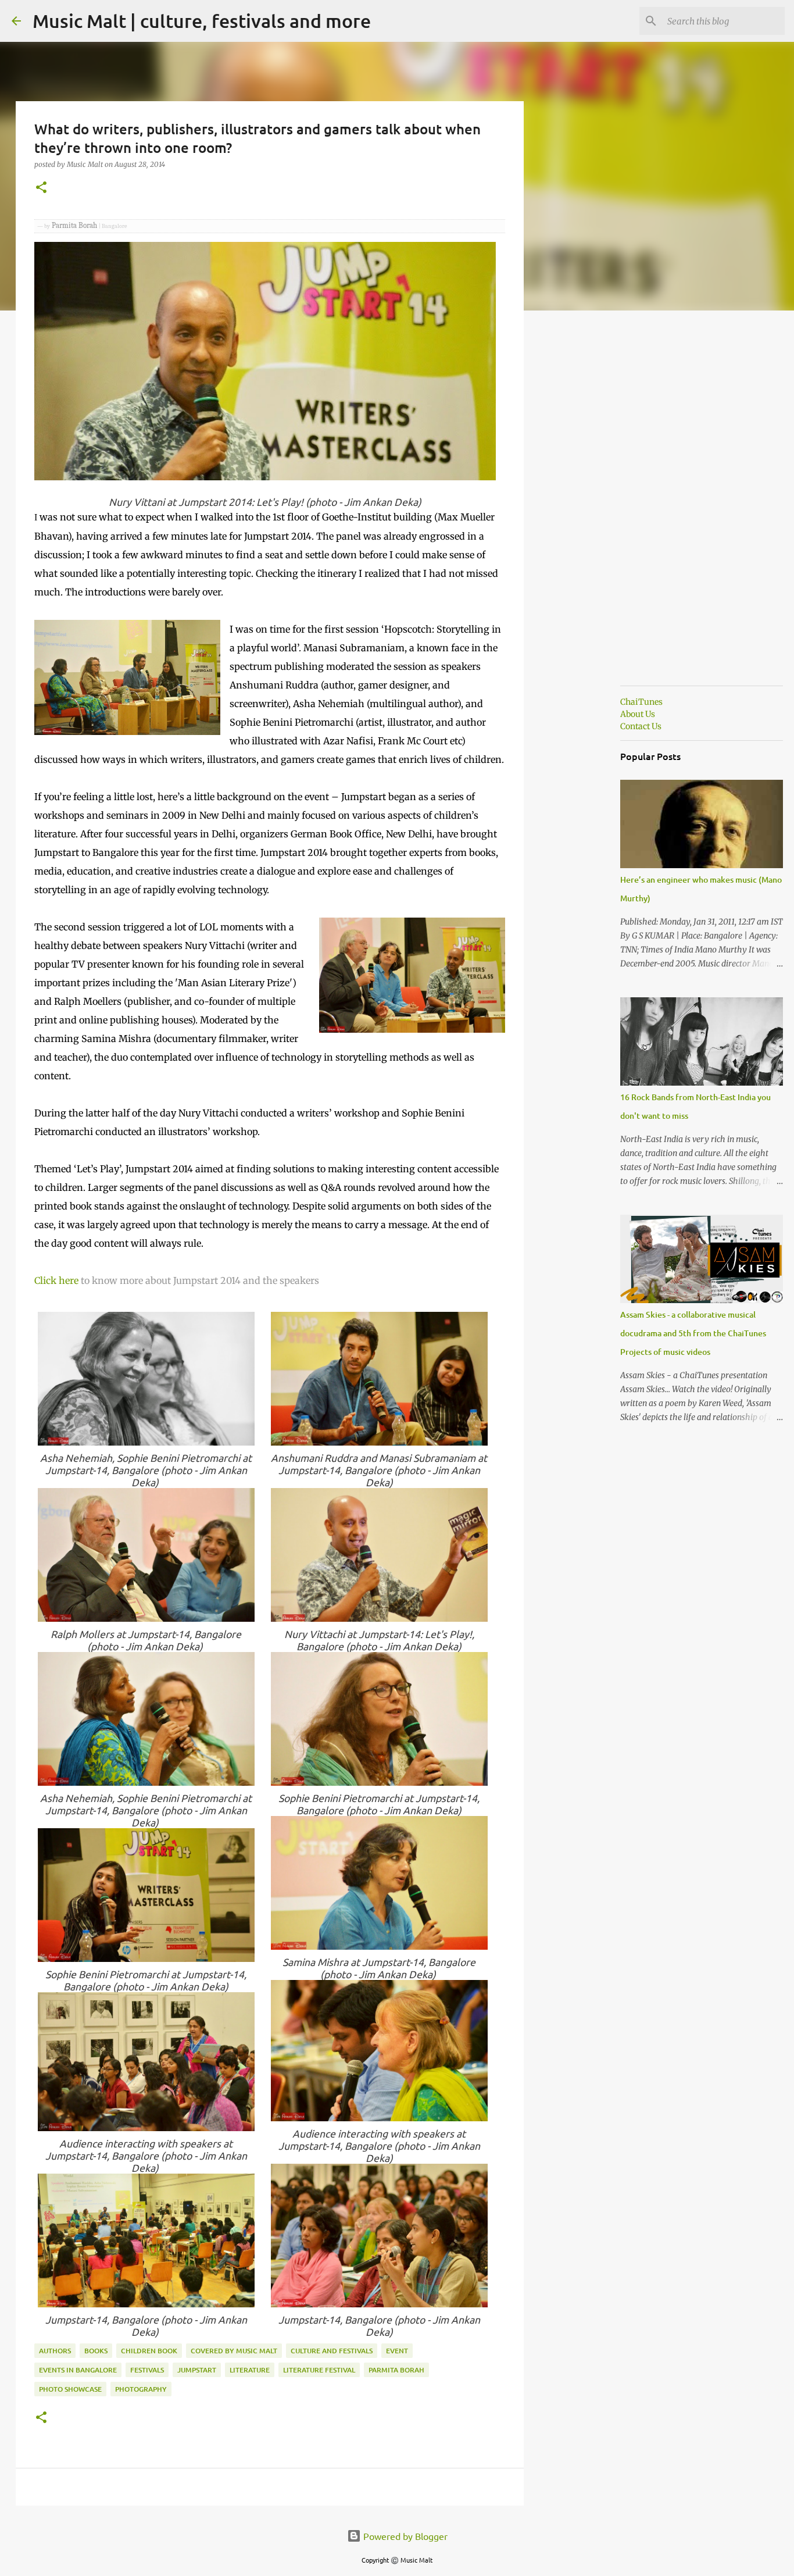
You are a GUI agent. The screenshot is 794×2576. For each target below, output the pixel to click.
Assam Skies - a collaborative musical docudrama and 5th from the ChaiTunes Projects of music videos (693, 1333)
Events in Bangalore (78, 2370)
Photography (141, 2389)
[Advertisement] (583, 502)
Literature (250, 2370)
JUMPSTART (197, 2370)
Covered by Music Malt (234, 2351)
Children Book (149, 2351)
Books (96, 2351)
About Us (638, 714)
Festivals (147, 2370)
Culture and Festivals (332, 2351)
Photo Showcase (70, 2389)
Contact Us (641, 726)
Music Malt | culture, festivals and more (202, 21)
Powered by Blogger (404, 2536)
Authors (55, 2351)
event (397, 2351)
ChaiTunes (641, 702)
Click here (56, 1280)
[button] (41, 188)
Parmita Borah (396, 2370)
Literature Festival (319, 2370)
